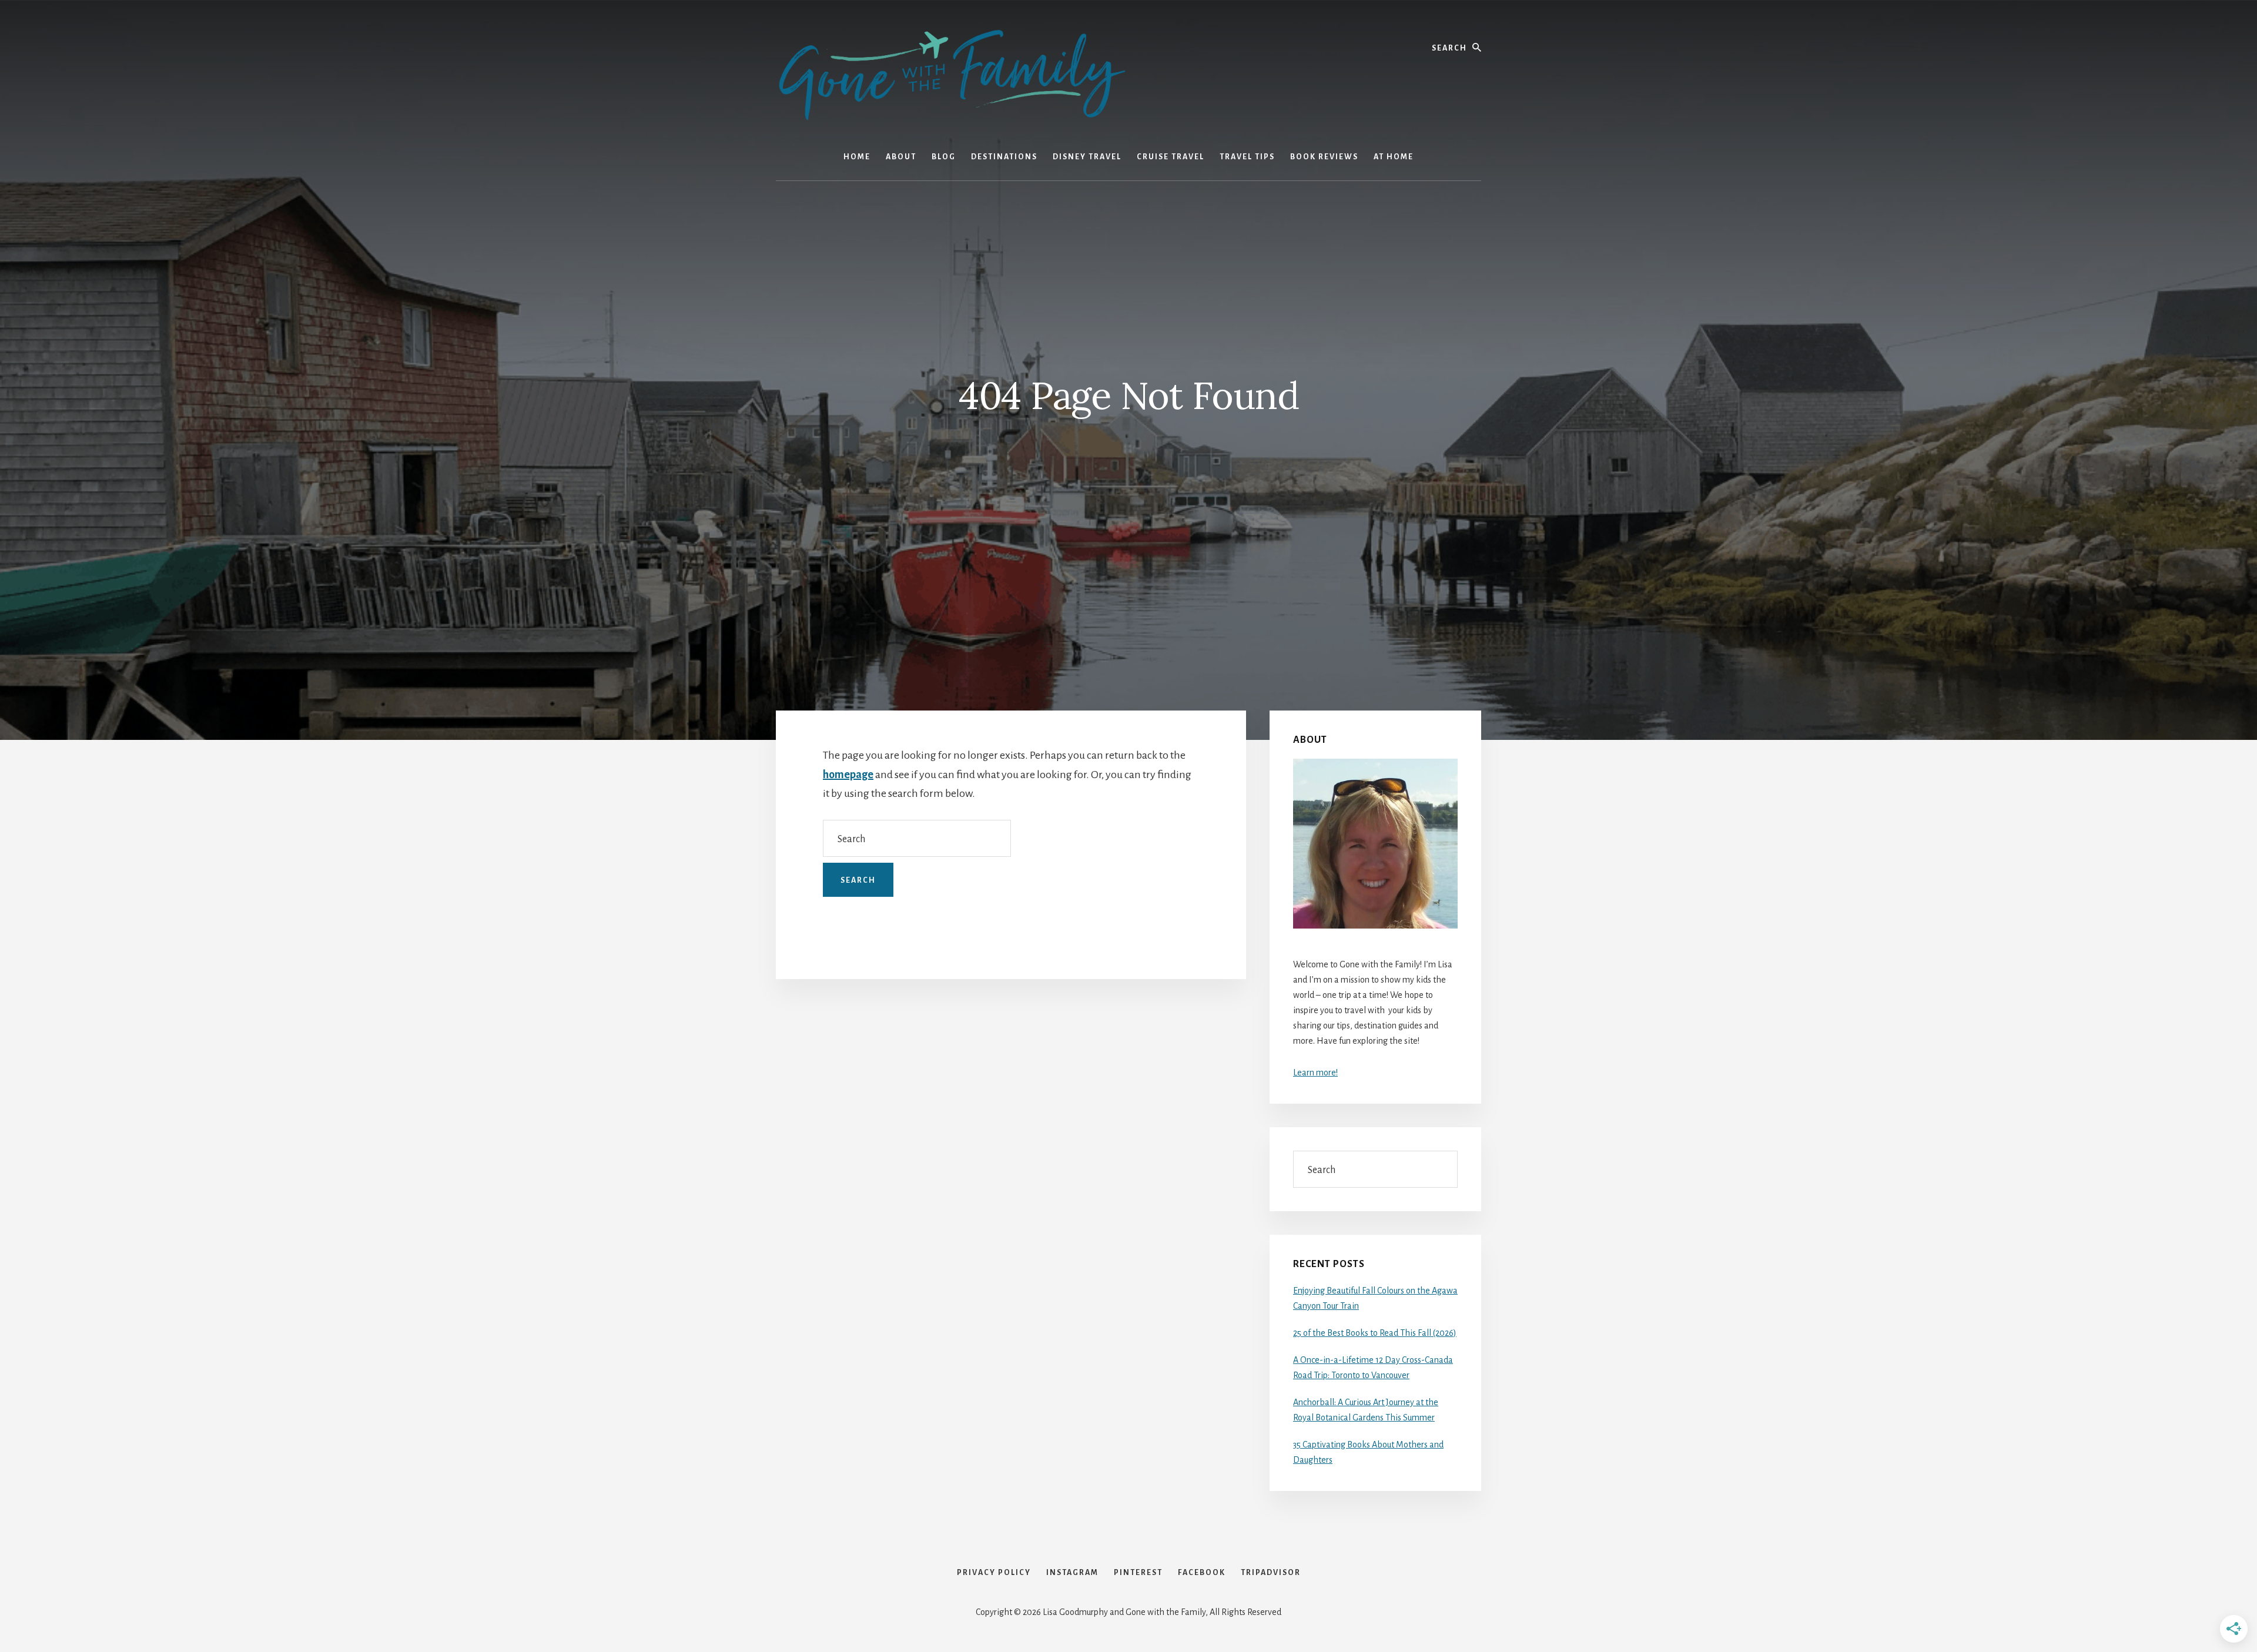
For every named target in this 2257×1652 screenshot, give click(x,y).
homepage (848, 775)
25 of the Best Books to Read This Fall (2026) (1375, 1333)
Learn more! (1315, 1073)
